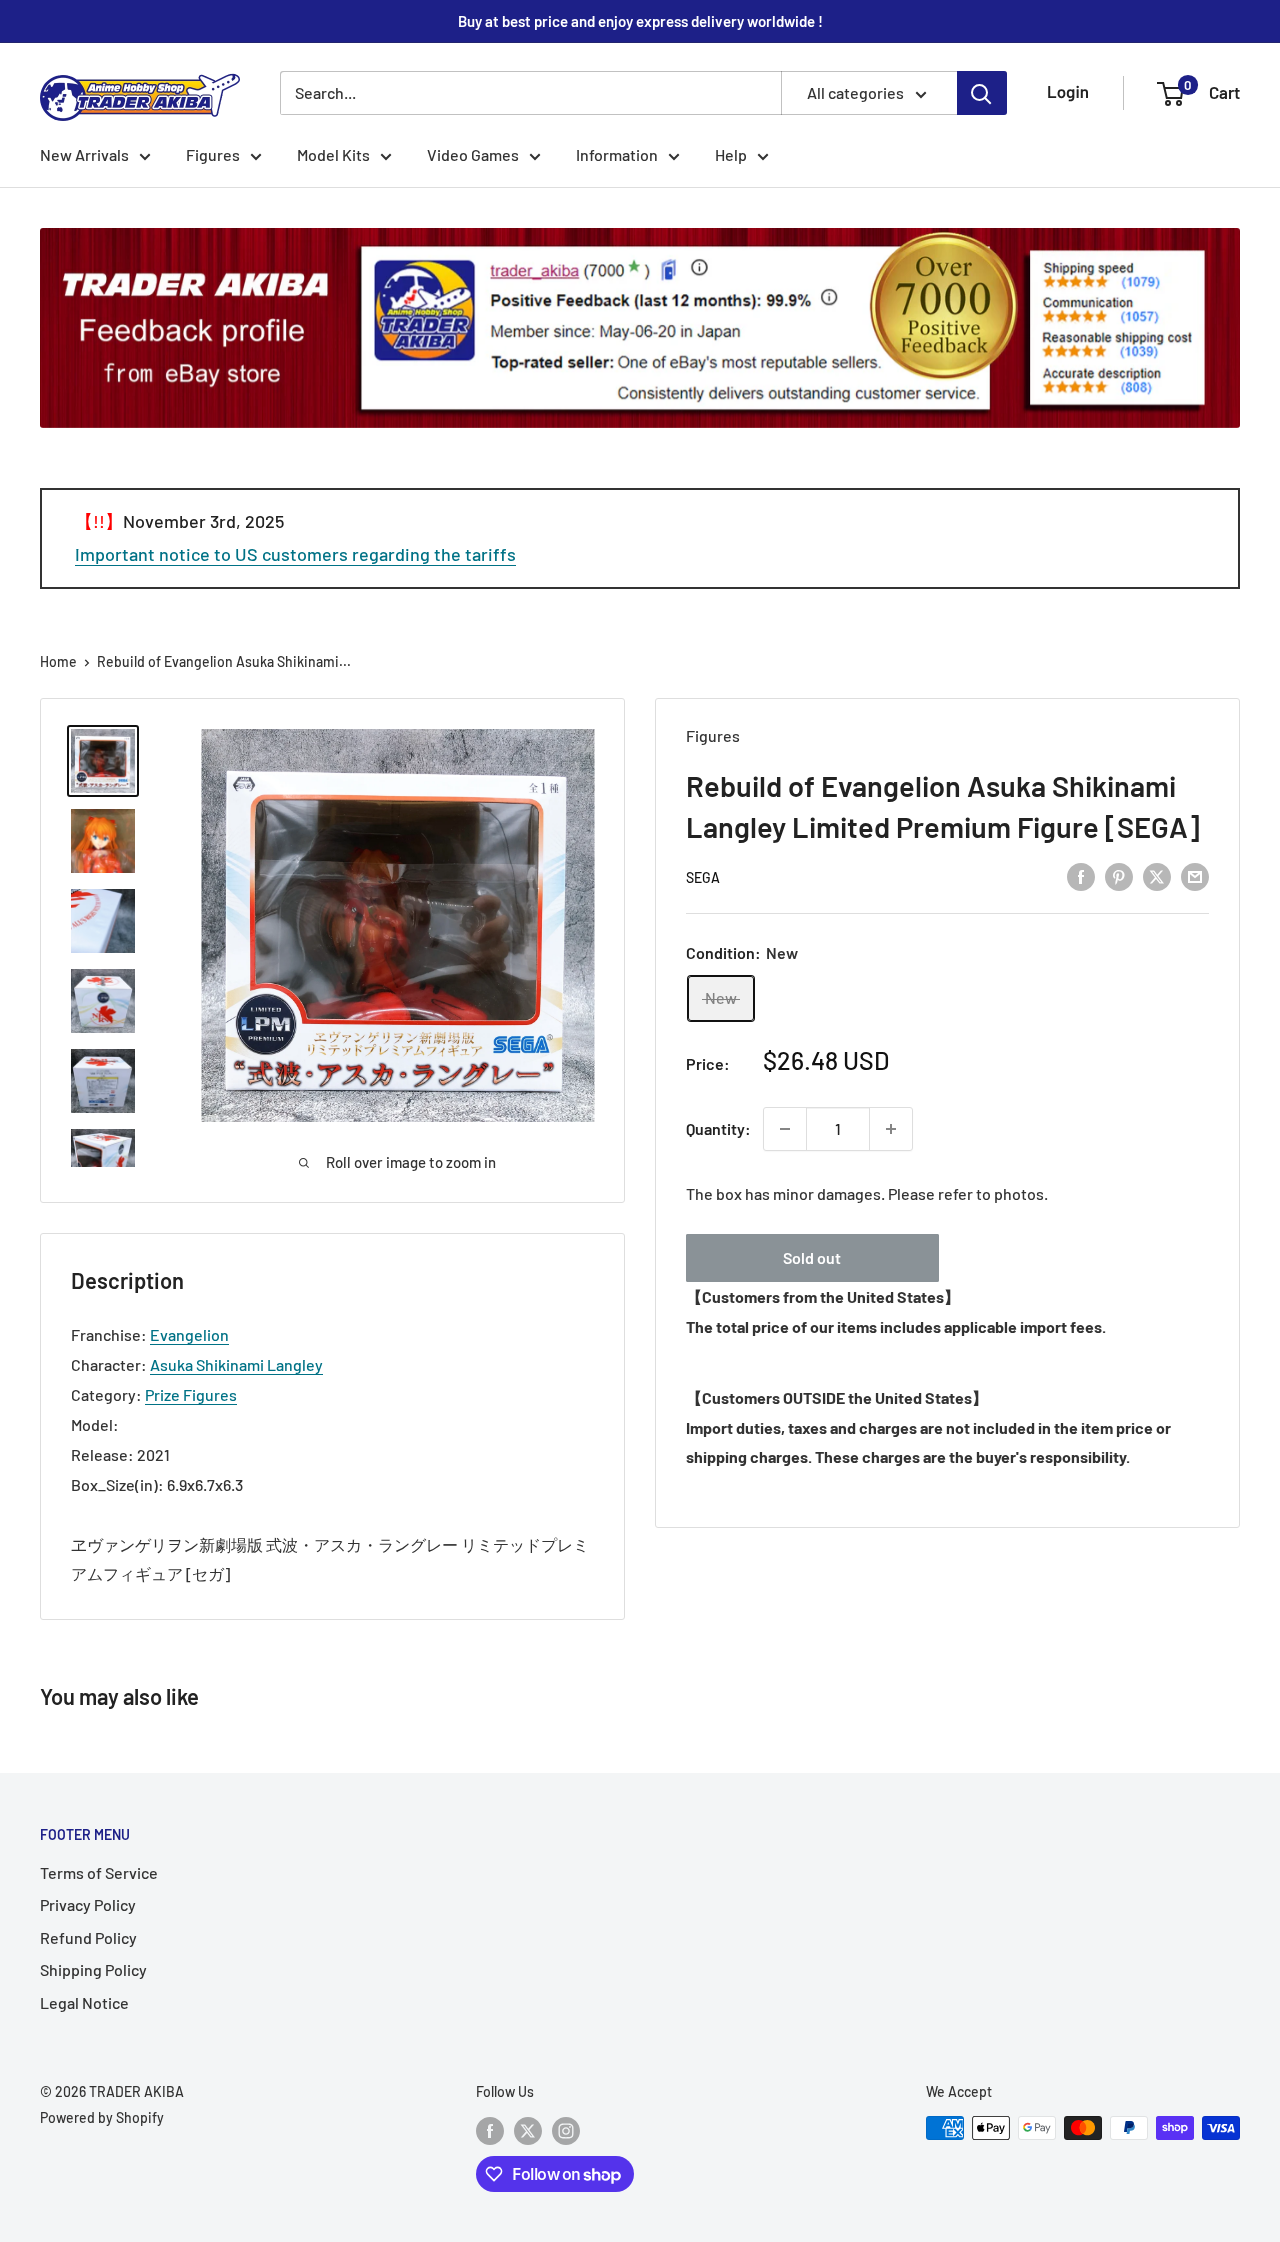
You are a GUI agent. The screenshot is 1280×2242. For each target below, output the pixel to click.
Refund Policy (88, 1937)
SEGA (703, 877)
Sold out (812, 1257)
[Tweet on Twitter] (1157, 875)
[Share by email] (1195, 875)
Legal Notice (84, 2002)
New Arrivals (84, 154)
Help (731, 154)
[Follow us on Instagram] (566, 2130)
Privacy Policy (88, 1904)
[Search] (982, 93)
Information (617, 154)
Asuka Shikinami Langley (236, 1364)
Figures (213, 154)
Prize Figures (191, 1394)
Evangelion (189, 1334)
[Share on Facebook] (1081, 875)
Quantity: (718, 1128)
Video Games (473, 154)
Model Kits (333, 154)
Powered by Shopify (102, 2117)
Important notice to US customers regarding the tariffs (295, 554)
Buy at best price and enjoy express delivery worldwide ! (640, 21)
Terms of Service (99, 1872)
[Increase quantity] (891, 1129)
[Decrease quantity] (785, 1129)
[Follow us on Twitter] (528, 2130)
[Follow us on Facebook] (490, 2130)
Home (58, 661)
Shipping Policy (93, 1969)
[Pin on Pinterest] (1119, 875)
